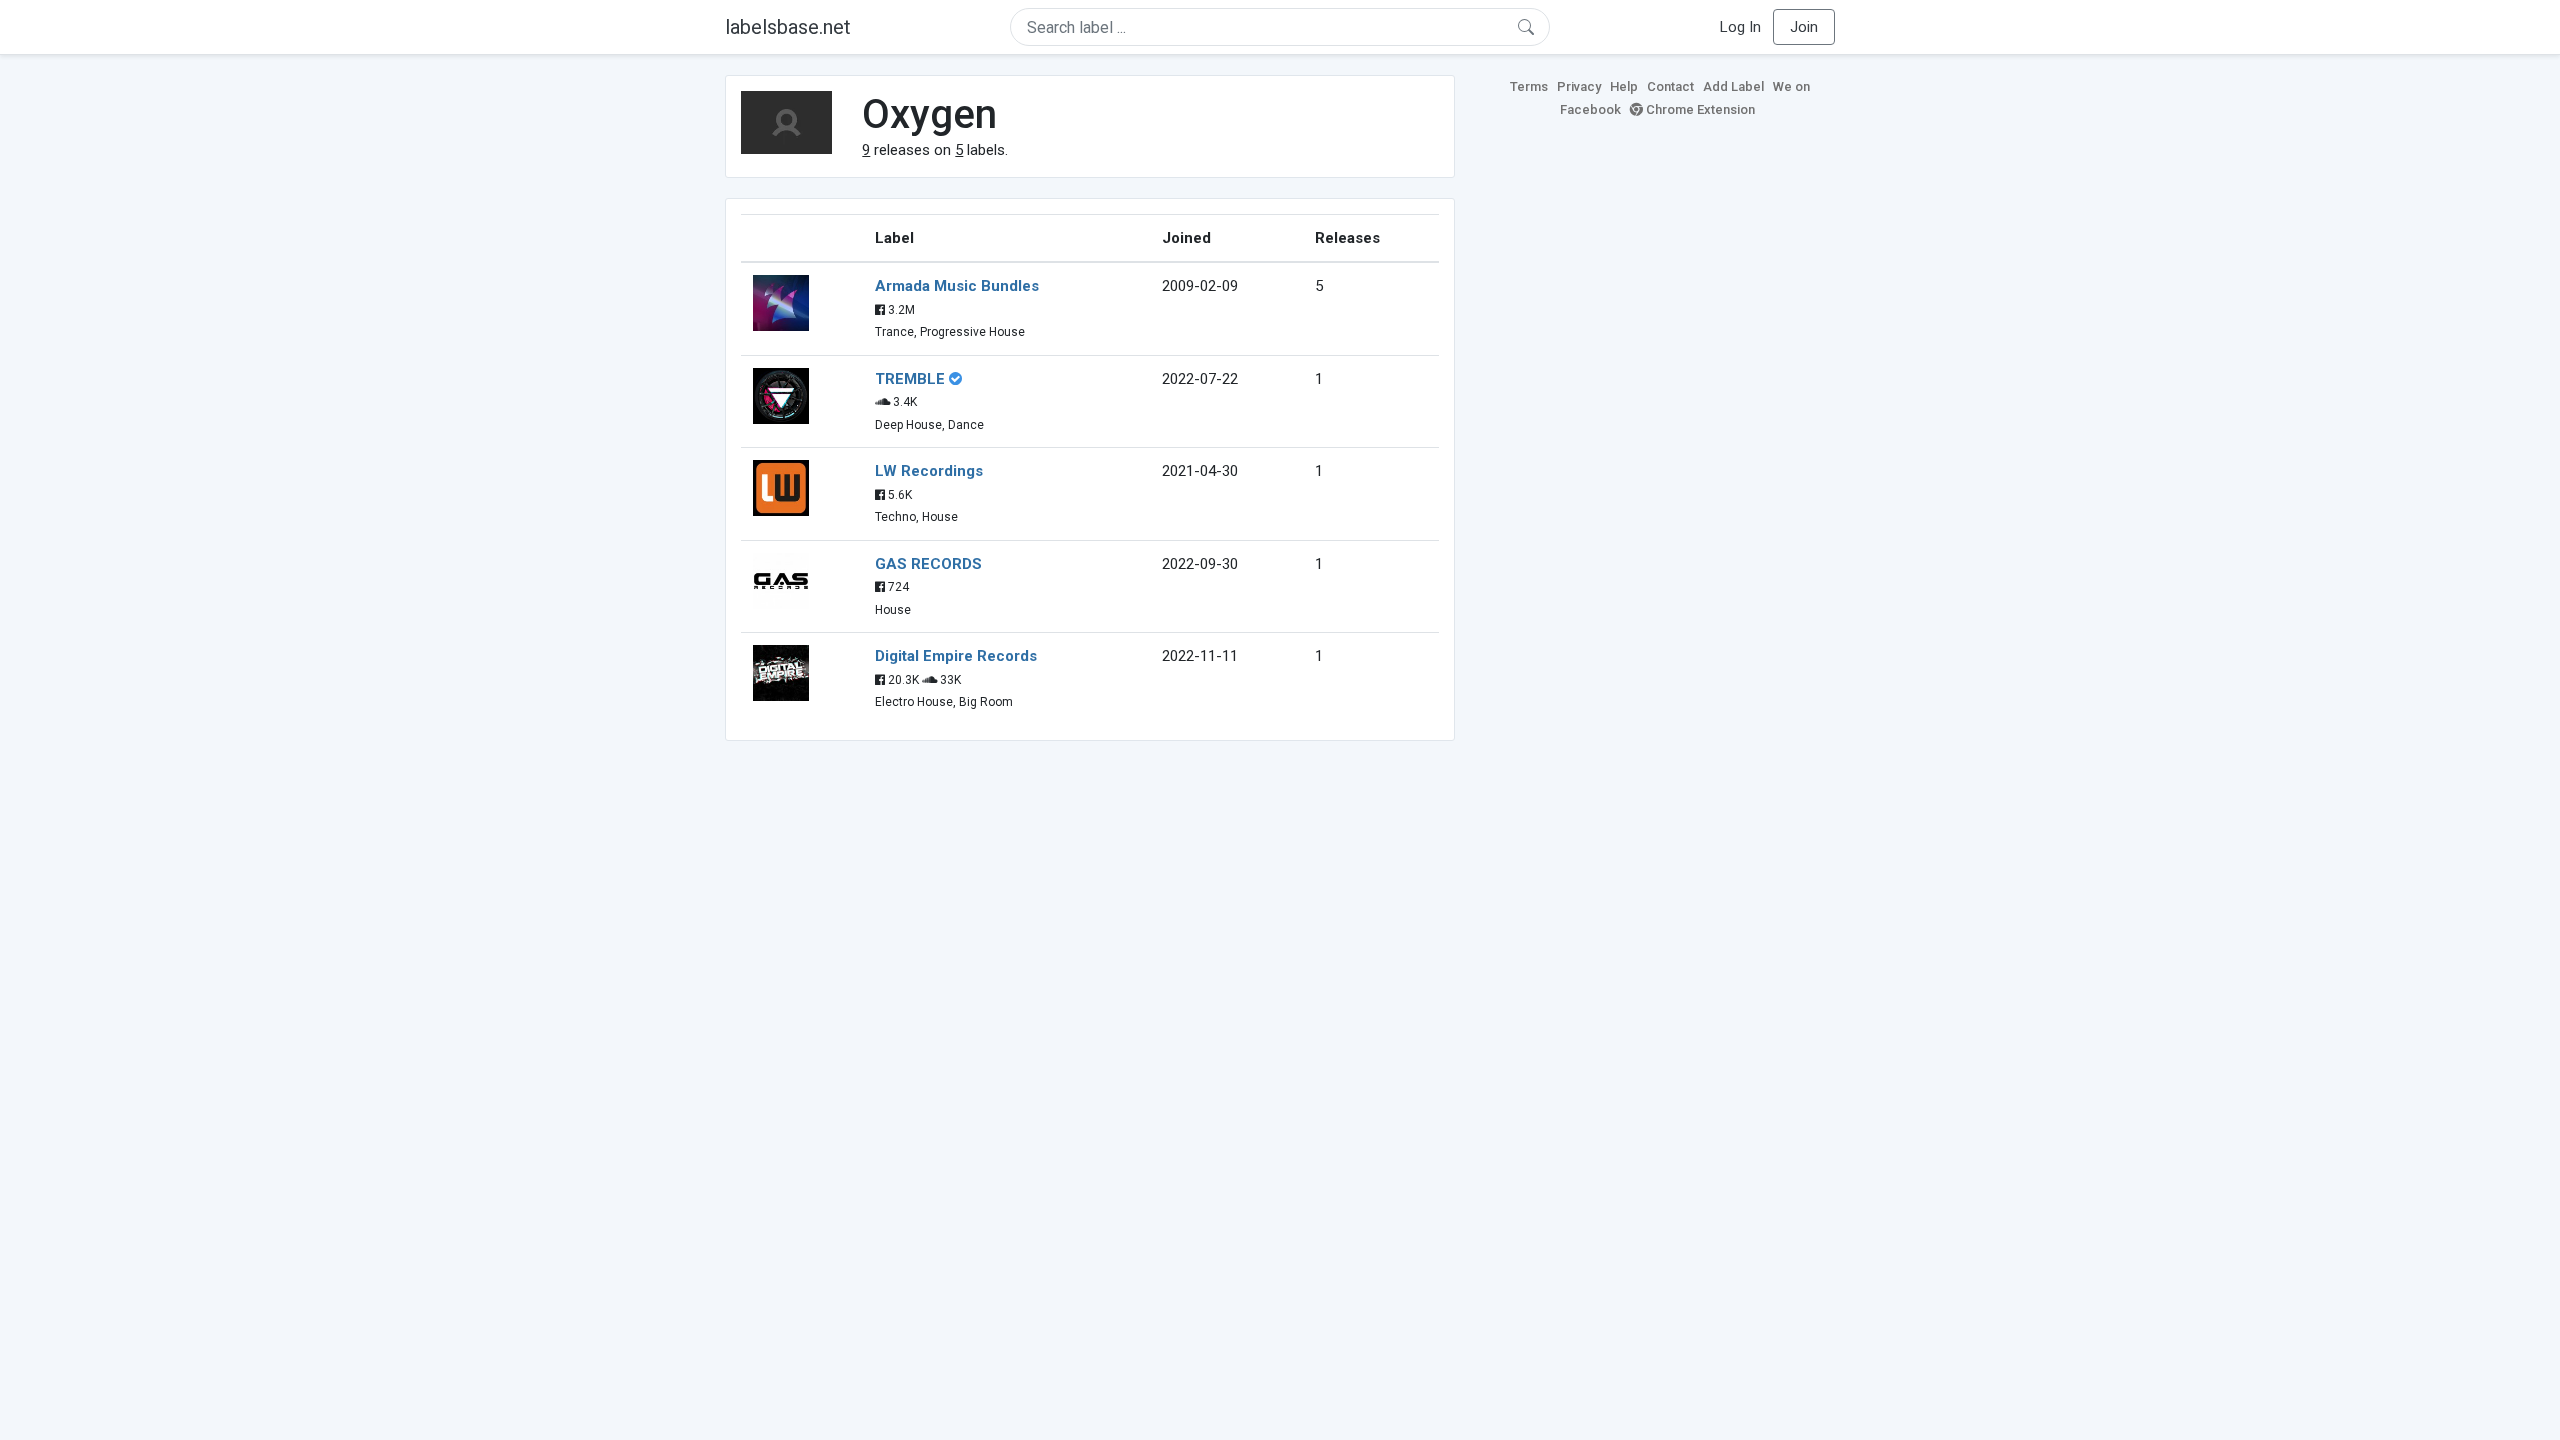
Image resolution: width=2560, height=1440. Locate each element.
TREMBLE (910, 379)
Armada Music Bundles (957, 286)
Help (1624, 86)
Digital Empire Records (956, 656)
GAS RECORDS (928, 564)
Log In (1740, 27)
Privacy (1579, 86)
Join (1804, 27)
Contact (1670, 86)
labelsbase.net (788, 27)
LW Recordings (929, 471)
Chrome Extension (1699, 109)
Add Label (1733, 86)
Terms (1529, 86)
